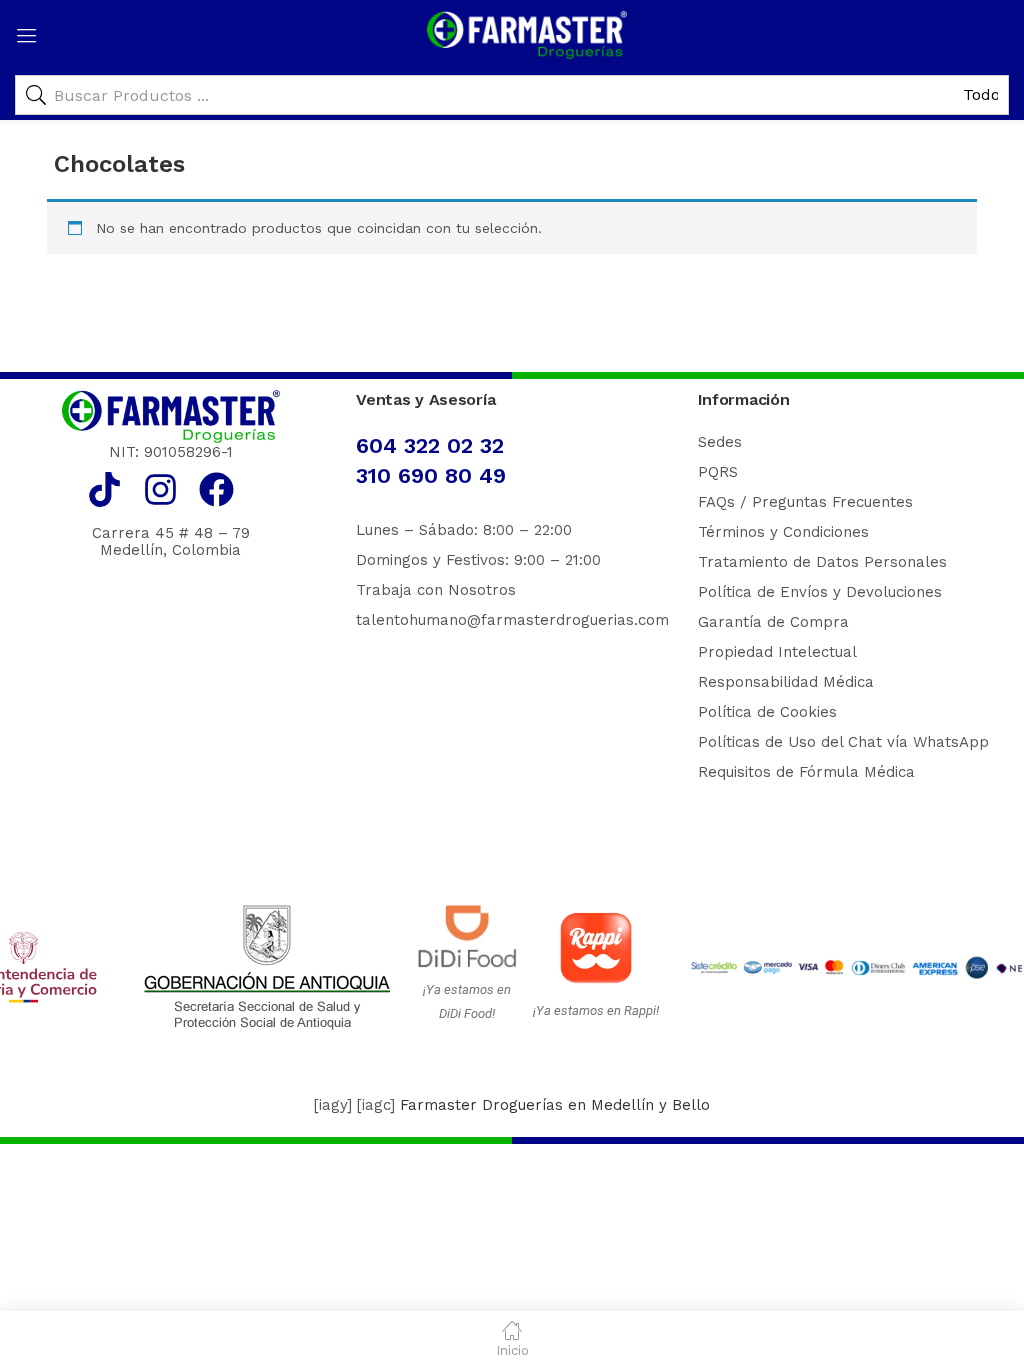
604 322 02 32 (430, 445)
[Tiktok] (104, 489)
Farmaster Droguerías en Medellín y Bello (555, 1105)
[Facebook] (216, 489)
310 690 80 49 (431, 475)
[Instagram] (160, 489)
